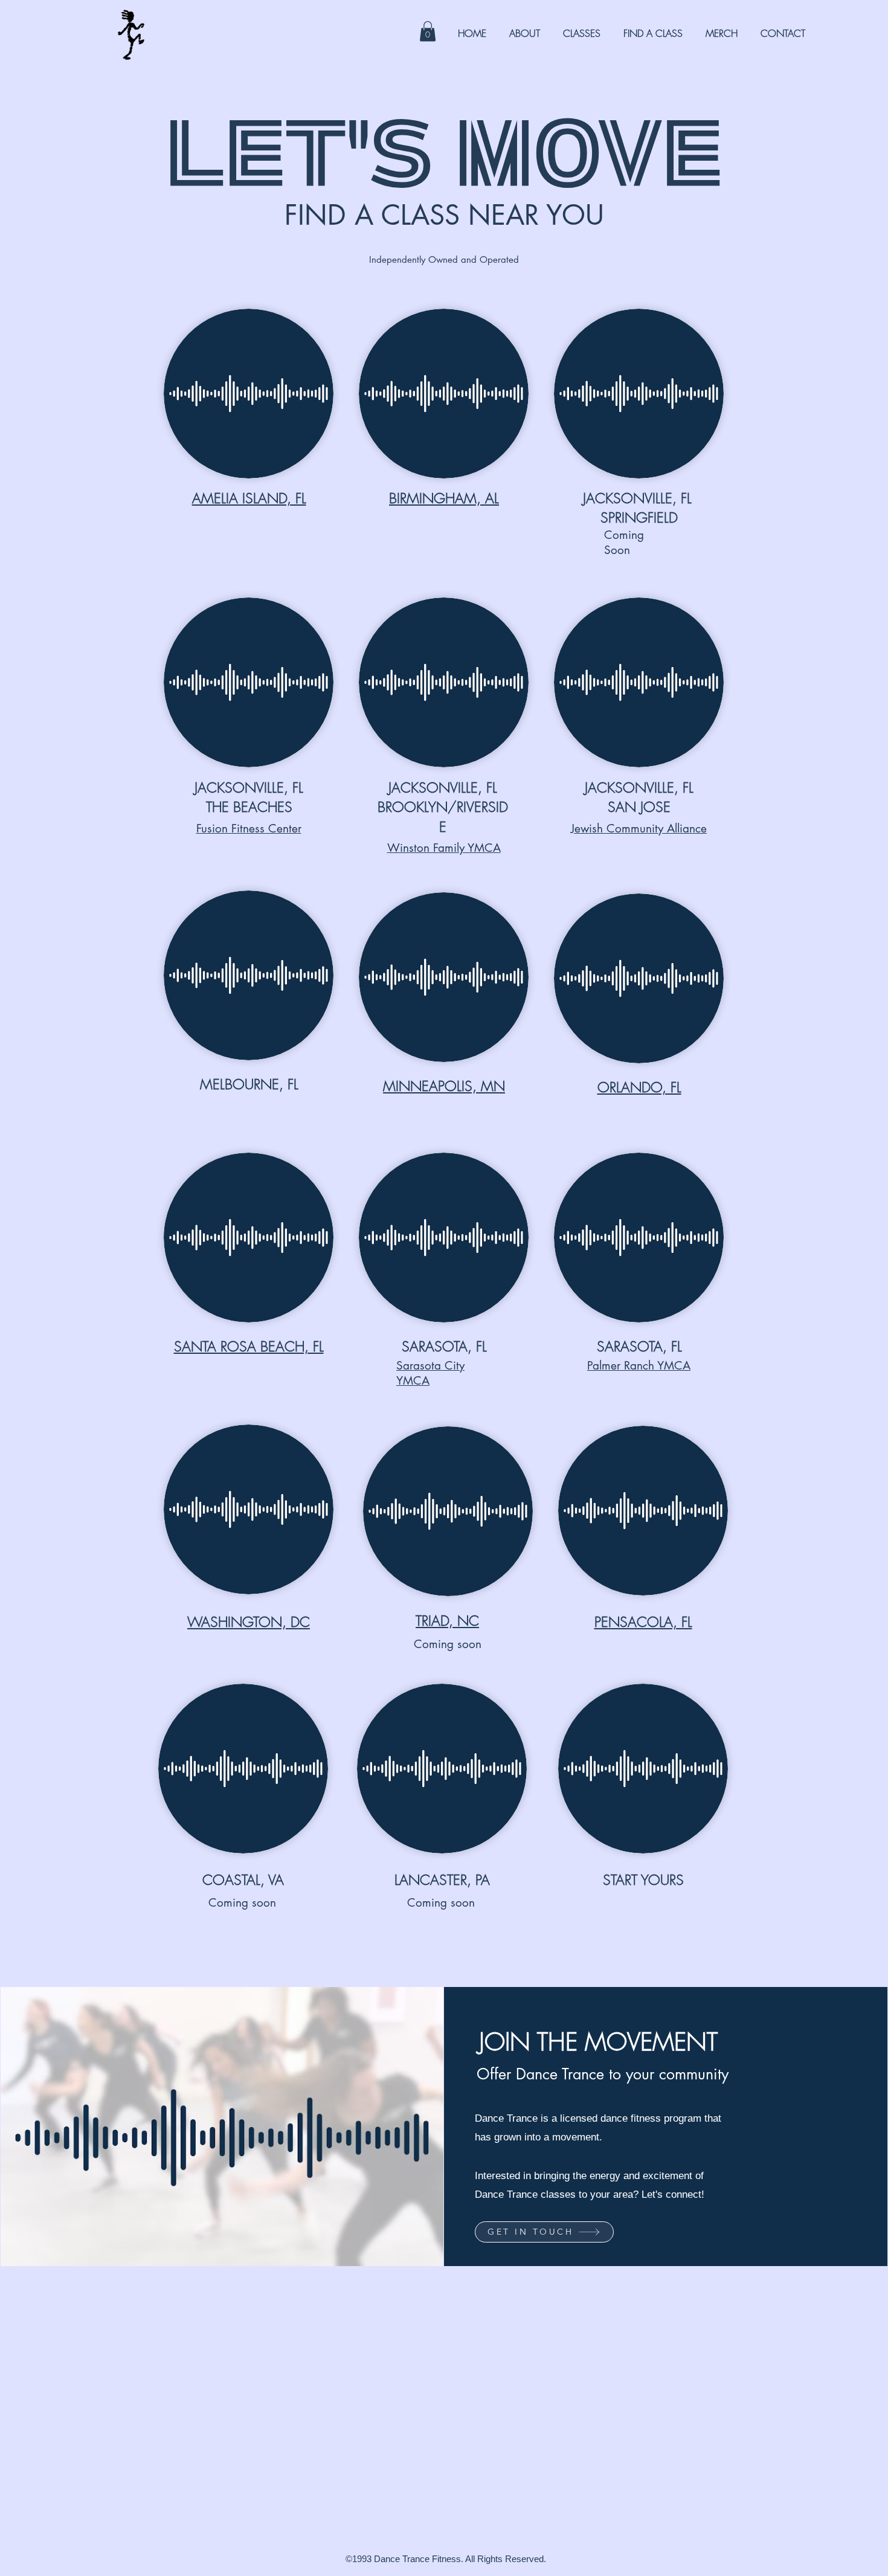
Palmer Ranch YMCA (639, 1366)
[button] (428, 31)
